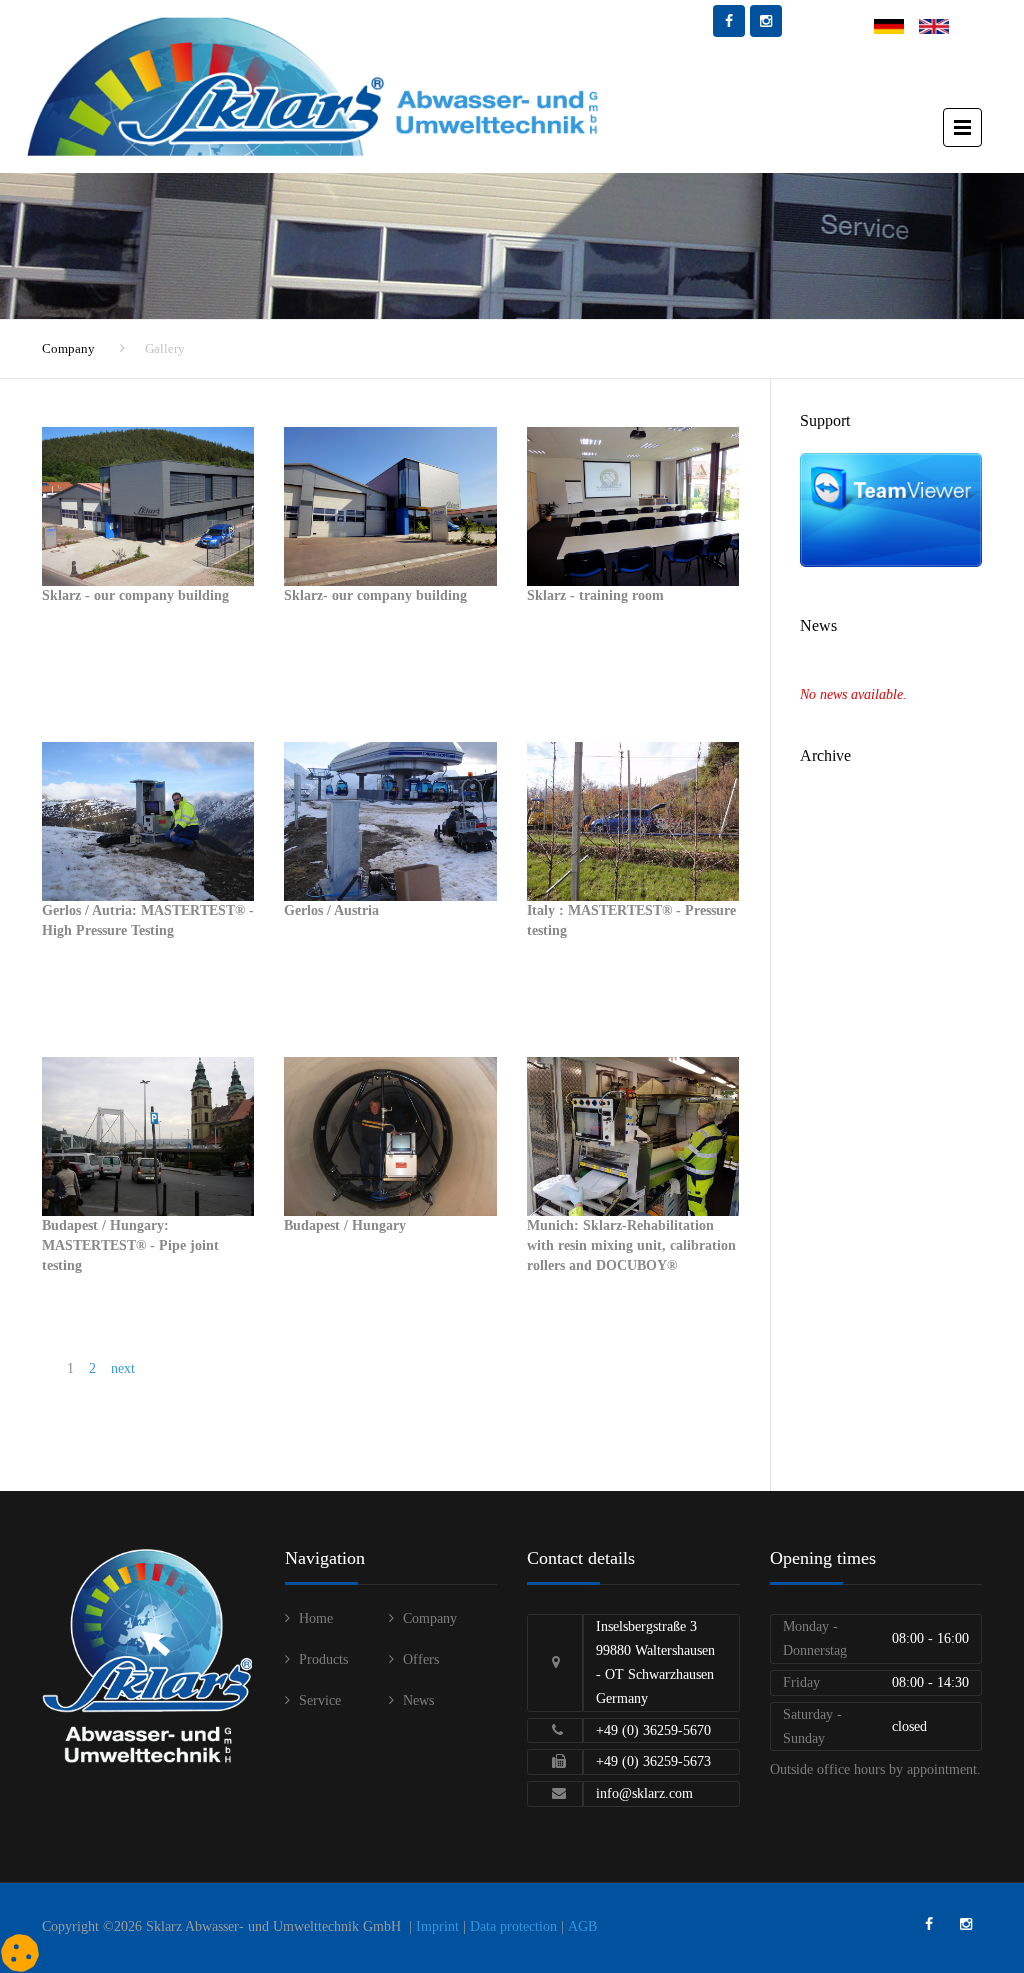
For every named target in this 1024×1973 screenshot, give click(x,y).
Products (323, 1659)
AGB (582, 1926)
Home (316, 1618)
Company (68, 348)
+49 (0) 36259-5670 (653, 1730)
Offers (421, 1659)
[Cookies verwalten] (20, 1953)
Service (320, 1700)
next (123, 1368)
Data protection (513, 1926)
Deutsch (896, 26)
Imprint (437, 1926)
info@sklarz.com (644, 1793)
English (940, 26)
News (418, 1700)
